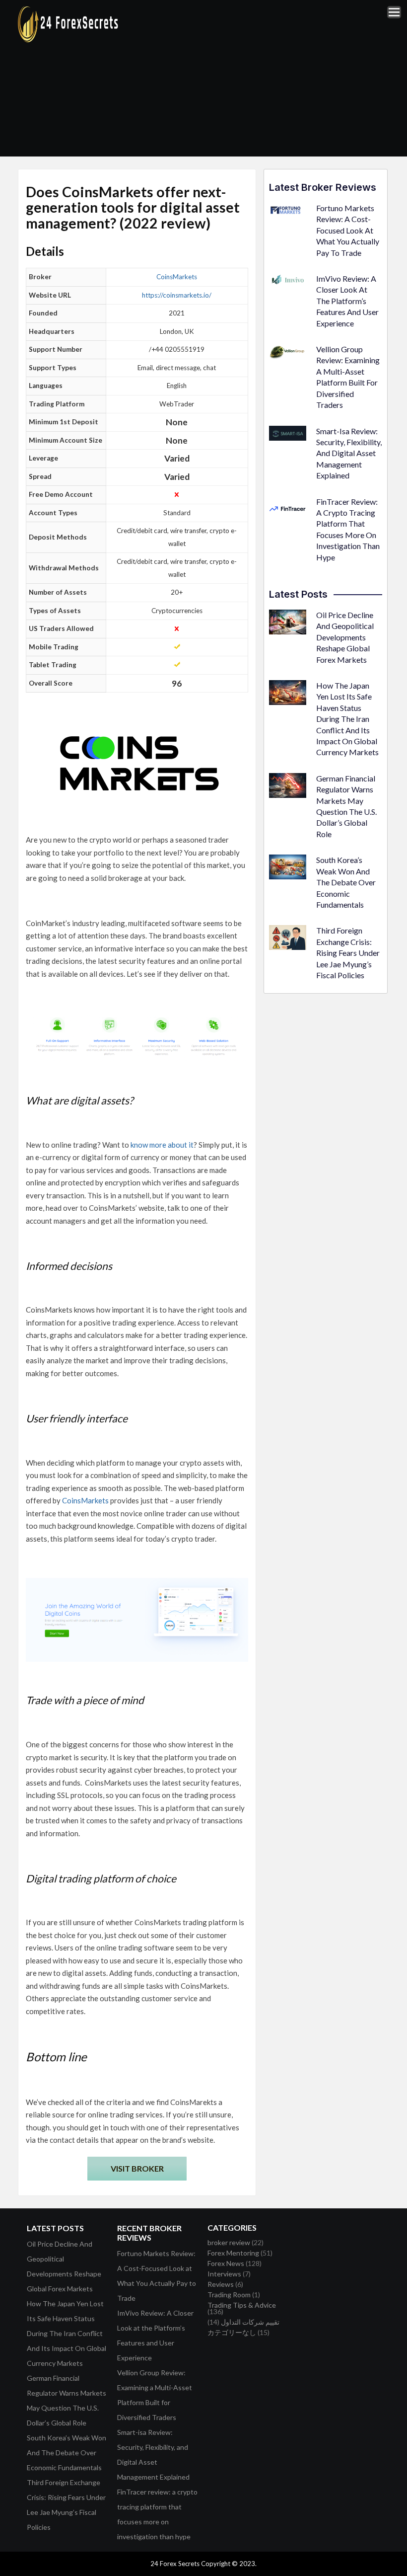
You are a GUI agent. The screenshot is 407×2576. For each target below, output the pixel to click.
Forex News (226, 2263)
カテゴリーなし (232, 2332)
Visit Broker (137, 2168)
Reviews (221, 2284)
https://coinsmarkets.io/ (177, 295)
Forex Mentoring (233, 2253)
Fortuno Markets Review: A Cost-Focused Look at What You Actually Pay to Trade (348, 230)
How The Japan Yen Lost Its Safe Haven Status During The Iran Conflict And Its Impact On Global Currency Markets (347, 719)
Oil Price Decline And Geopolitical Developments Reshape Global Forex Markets (345, 637)
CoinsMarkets (177, 277)
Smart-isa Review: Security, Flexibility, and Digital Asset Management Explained (349, 453)
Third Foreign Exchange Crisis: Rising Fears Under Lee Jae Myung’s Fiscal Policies (348, 953)
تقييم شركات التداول (250, 2322)
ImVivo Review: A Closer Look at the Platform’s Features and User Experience (347, 301)
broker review (229, 2242)
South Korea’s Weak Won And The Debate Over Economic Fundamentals (346, 882)
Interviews (224, 2274)
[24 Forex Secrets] (68, 40)
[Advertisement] (269, 78)
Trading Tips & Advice (242, 2305)
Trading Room (229, 2295)
